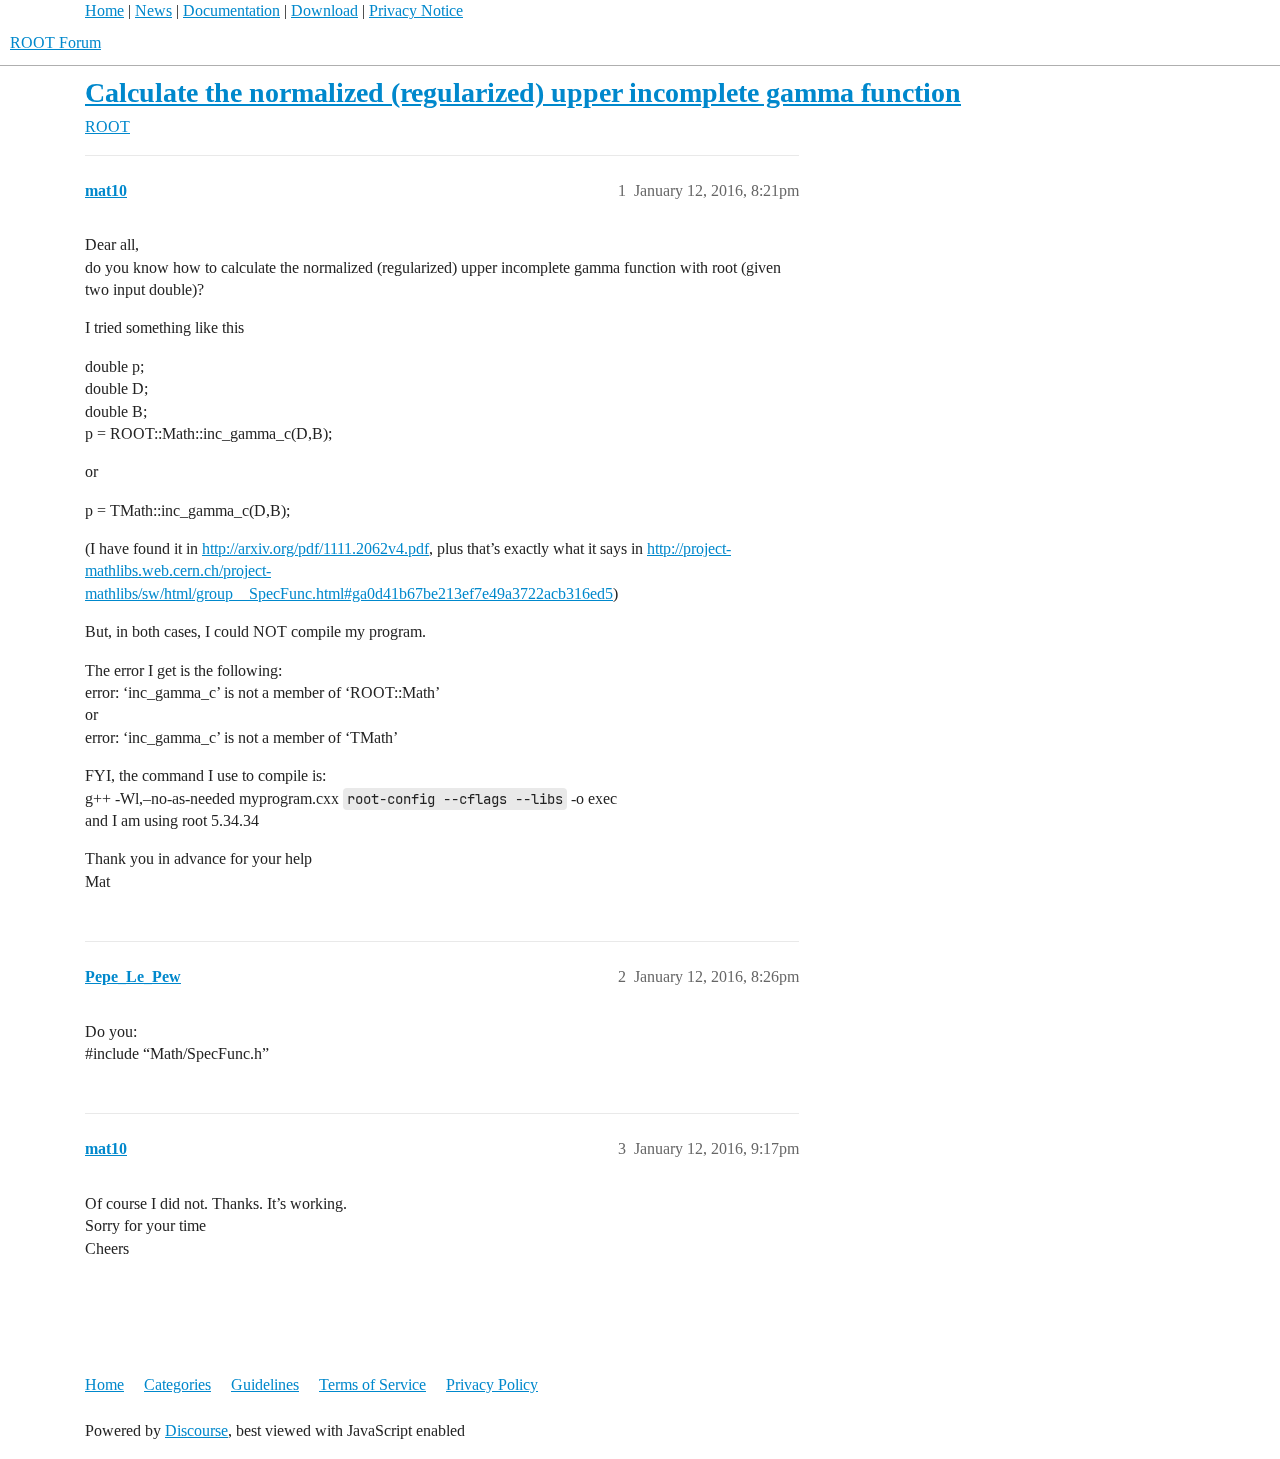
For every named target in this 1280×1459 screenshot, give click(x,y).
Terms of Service (372, 1384)
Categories (177, 1384)
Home (104, 10)
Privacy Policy (492, 1384)
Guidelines (265, 1384)
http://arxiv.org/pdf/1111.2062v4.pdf (315, 548)
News (153, 10)
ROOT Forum (55, 42)
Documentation (231, 10)
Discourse (196, 1430)
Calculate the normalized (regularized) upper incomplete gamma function (523, 92)
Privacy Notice (416, 10)
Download (324, 10)
